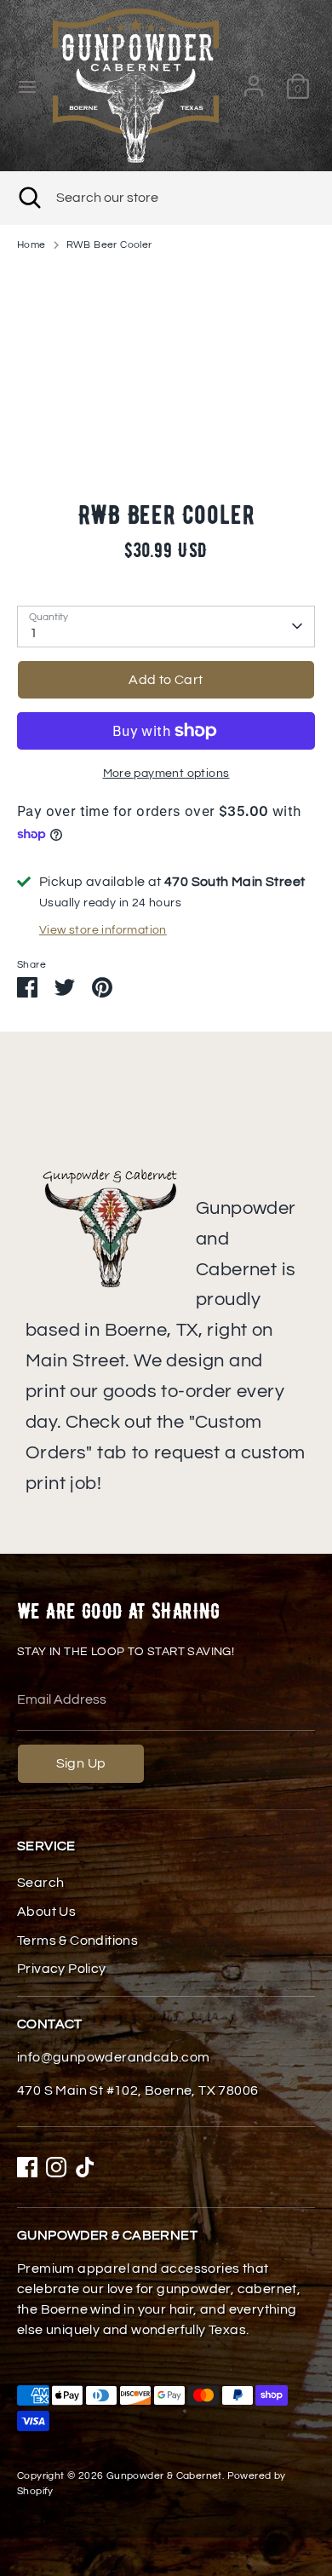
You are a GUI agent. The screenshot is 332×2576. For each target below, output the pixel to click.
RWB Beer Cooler (109, 245)
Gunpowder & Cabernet (164, 2476)
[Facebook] (27, 2167)
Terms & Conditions (77, 1941)
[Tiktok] (85, 2167)
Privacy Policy (62, 1969)
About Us (46, 1912)
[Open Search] (28, 198)
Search (40, 1883)
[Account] (254, 79)
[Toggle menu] (27, 86)
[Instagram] (56, 2167)
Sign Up (81, 1763)
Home (31, 245)
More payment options (166, 773)
